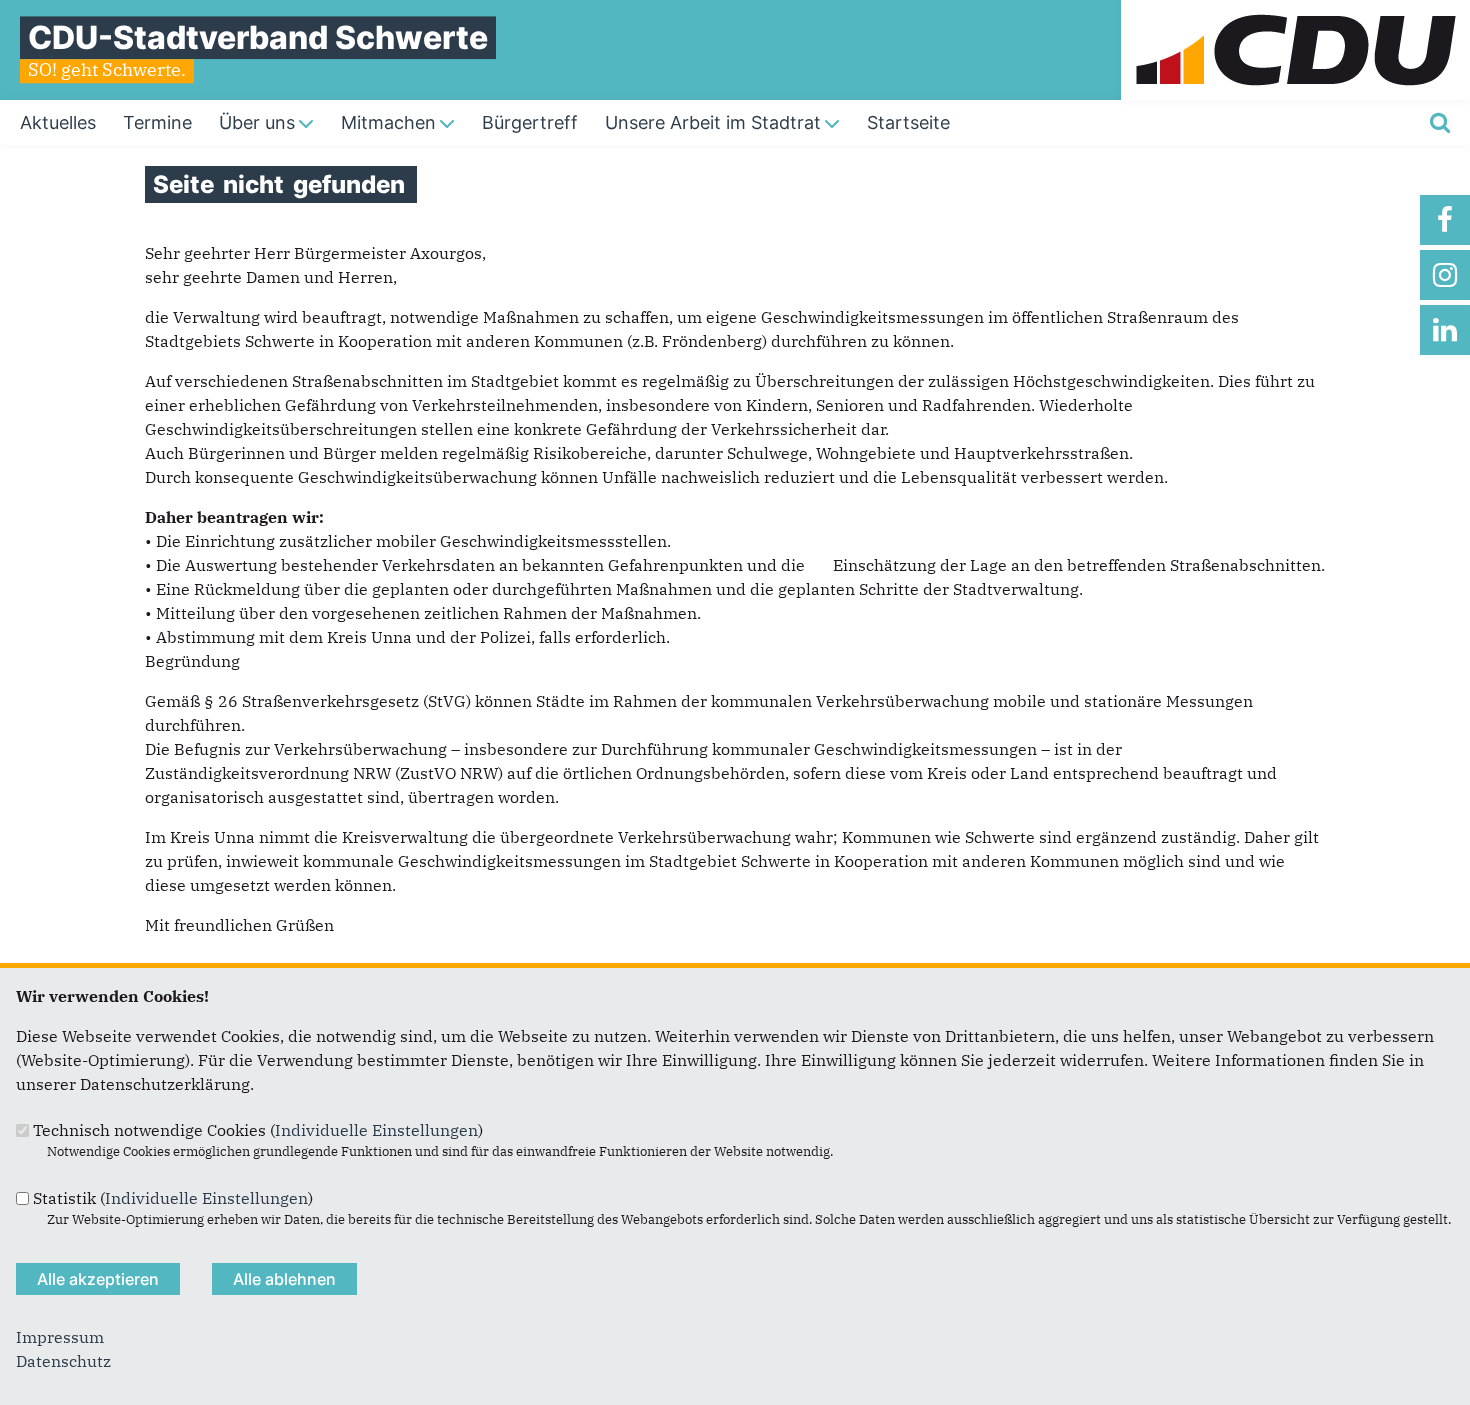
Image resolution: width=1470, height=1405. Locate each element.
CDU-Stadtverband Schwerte (258, 37)
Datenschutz (63, 1361)
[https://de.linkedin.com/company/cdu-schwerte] (1445, 330)
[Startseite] (1295, 12)
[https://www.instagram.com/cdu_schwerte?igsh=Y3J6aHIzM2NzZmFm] (1445, 275)
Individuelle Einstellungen (376, 1130)
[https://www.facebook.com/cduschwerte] (1445, 220)
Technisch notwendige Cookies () (258, 1130)
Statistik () (173, 1198)
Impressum (60, 1337)
